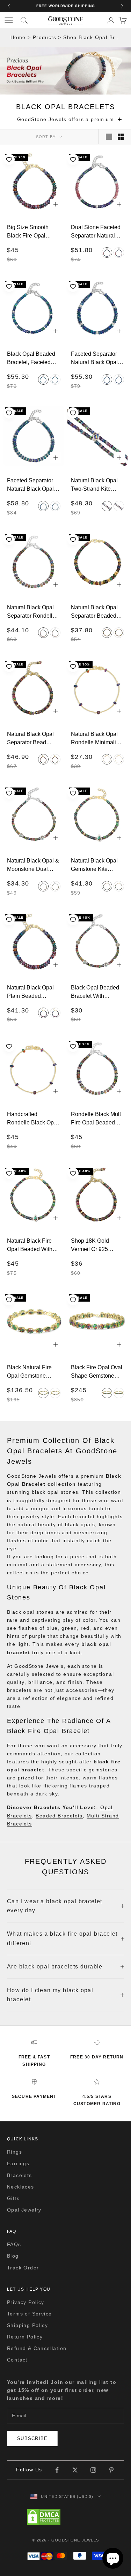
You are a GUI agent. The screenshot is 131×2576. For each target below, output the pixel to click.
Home (18, 37)
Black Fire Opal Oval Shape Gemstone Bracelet (97, 1372)
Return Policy (25, 2337)
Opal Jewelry (24, 2210)
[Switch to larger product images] (109, 137)
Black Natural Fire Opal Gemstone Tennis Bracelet (29, 1372)
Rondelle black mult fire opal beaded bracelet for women (96, 1118)
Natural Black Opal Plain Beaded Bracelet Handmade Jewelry (32, 992)
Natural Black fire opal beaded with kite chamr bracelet (32, 1245)
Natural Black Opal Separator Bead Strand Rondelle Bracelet (30, 738)
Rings (14, 2152)
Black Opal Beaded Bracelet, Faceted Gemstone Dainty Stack (31, 358)
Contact (17, 2360)
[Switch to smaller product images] (121, 137)
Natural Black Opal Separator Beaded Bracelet (94, 612)
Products (45, 37)
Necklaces (21, 2187)
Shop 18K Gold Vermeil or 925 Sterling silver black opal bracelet (96, 1245)
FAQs (14, 2244)
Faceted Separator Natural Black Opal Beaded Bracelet (94, 358)
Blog (13, 2256)
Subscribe (32, 2438)
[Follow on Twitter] (75, 2470)
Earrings (18, 2163)
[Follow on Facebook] (57, 2470)
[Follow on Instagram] (93, 2470)
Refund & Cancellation (37, 2348)
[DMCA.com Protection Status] (66, 2517)
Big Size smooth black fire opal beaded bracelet (28, 232)
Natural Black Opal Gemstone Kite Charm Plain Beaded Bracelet (97, 865)
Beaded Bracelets (59, 1816)
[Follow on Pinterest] (111, 2470)
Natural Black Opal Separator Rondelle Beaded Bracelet (31, 612)
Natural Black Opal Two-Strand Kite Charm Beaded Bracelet (94, 485)
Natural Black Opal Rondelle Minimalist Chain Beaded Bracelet (96, 738)
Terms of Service (29, 2314)
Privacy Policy (26, 2302)
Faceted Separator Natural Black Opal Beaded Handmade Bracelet (31, 485)
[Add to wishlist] (9, 159)
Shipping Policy (27, 2325)
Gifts (13, 2198)
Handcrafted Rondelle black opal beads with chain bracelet (33, 1118)
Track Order (23, 2268)
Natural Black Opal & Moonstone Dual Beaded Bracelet (33, 865)
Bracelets (20, 2175)
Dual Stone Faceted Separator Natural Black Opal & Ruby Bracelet (96, 232)
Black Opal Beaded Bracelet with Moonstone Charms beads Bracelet (95, 992)
